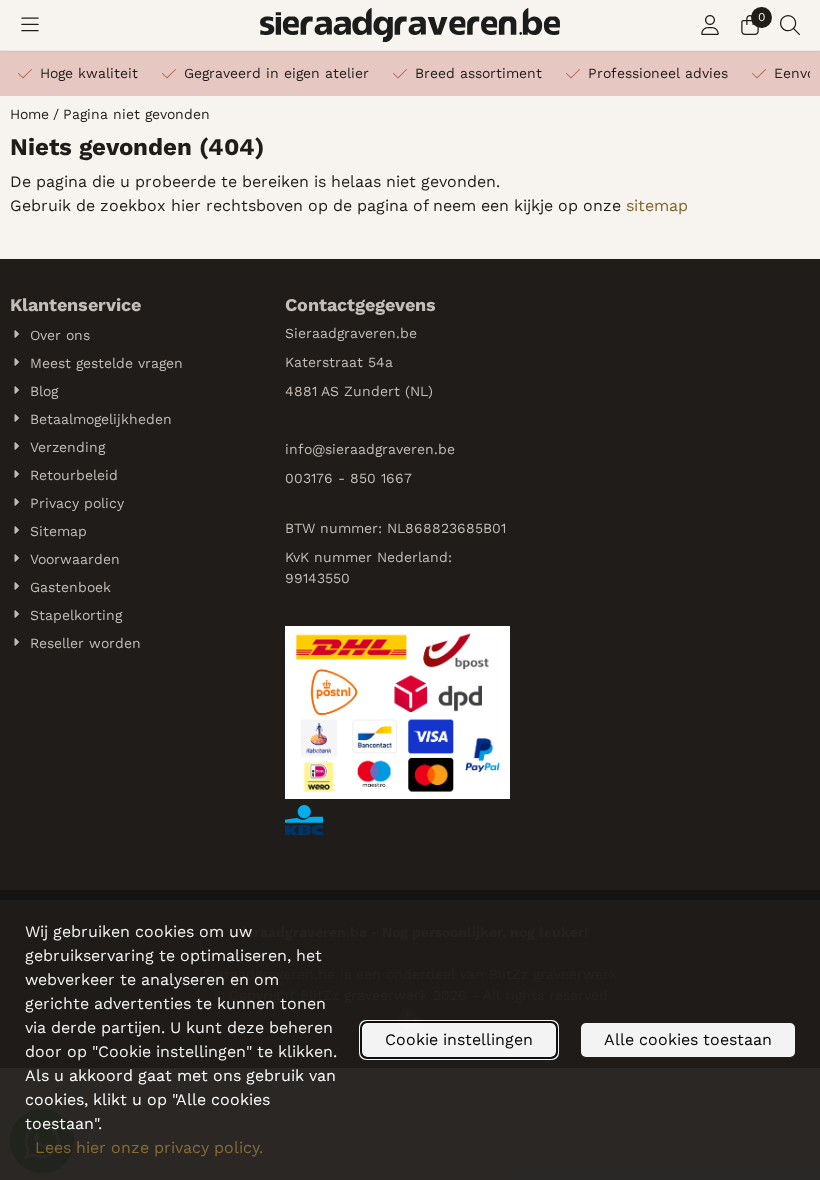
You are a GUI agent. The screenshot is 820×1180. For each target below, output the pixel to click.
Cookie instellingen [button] (459, 1039)
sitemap (657, 205)
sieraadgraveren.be (390, 449)
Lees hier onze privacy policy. (149, 1147)
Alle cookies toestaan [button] (688, 1039)
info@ (305, 449)
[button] (30, 25)
